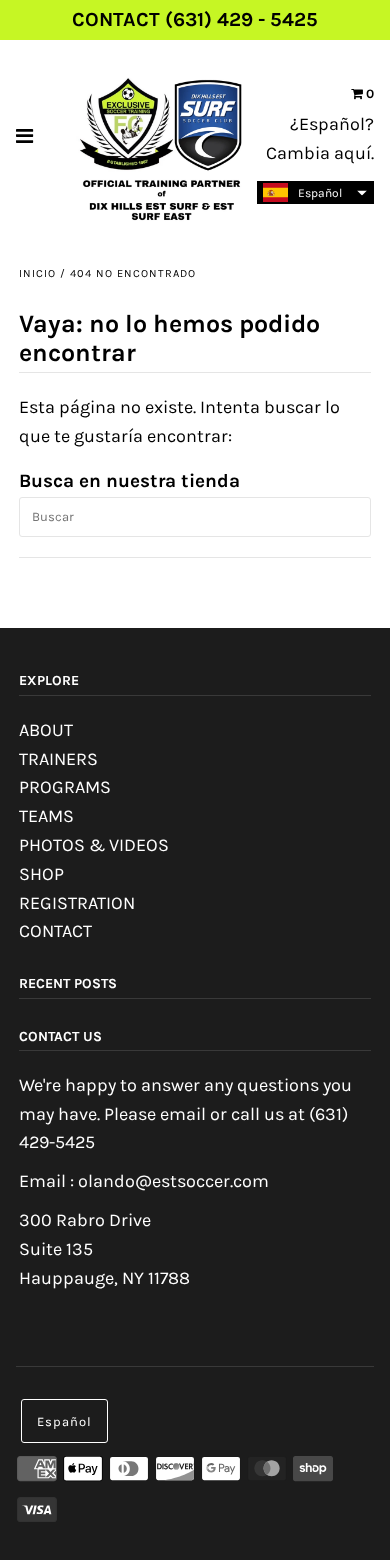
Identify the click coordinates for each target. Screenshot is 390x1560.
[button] (315, 192)
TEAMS (46, 816)
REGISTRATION (77, 903)
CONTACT (55, 931)
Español (64, 1421)
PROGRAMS (65, 787)
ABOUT (46, 730)
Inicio (37, 273)
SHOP (41, 874)
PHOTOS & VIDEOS (94, 845)
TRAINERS (58, 759)
